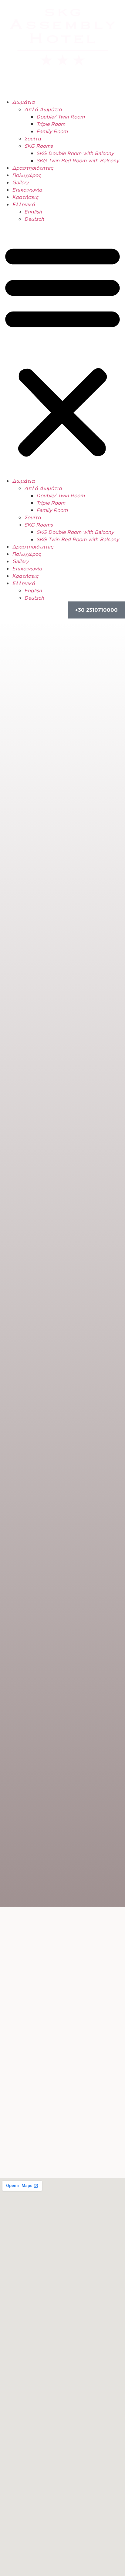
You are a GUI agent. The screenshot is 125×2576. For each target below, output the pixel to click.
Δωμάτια (23, 102)
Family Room (52, 131)
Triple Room (51, 124)
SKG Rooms (39, 146)
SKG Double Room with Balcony (75, 153)
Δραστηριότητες (33, 168)
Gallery (20, 182)
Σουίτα (33, 139)
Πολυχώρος (27, 175)
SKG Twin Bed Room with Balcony (78, 160)
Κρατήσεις (25, 197)
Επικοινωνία (27, 190)
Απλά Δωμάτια (43, 109)
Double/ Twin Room (61, 117)
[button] (62, 350)
